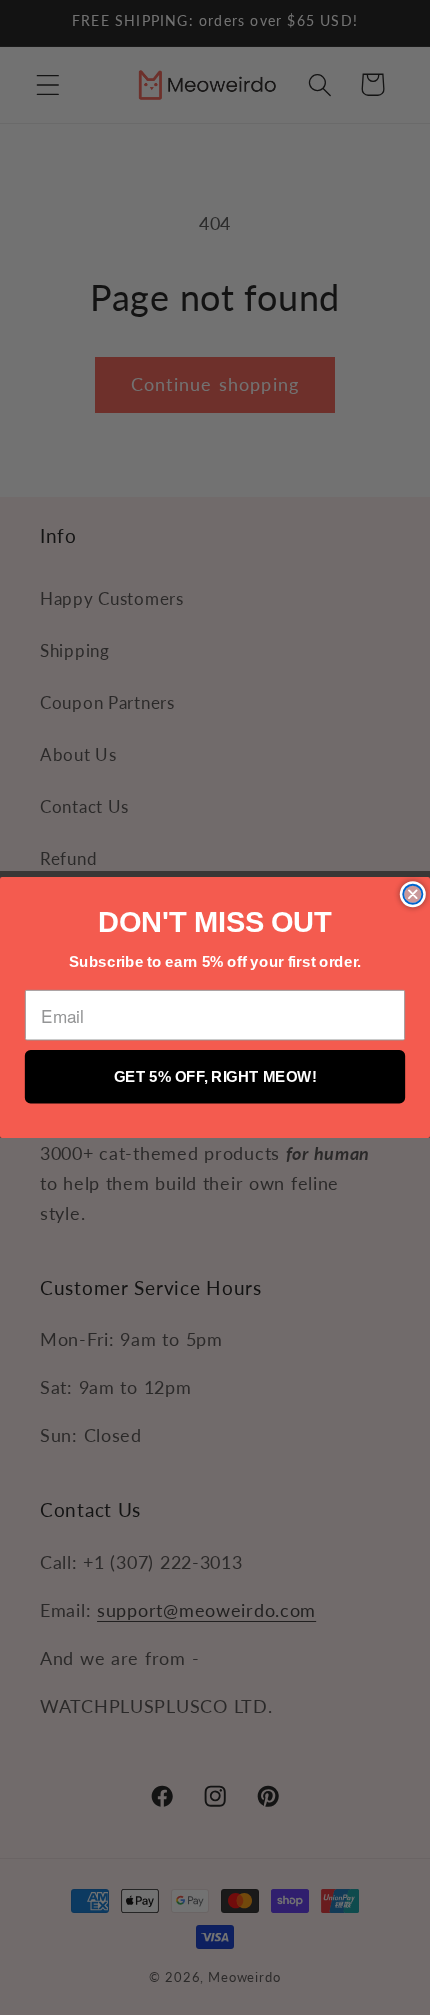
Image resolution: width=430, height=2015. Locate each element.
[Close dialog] (412, 894)
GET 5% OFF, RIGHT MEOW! (215, 1076)
